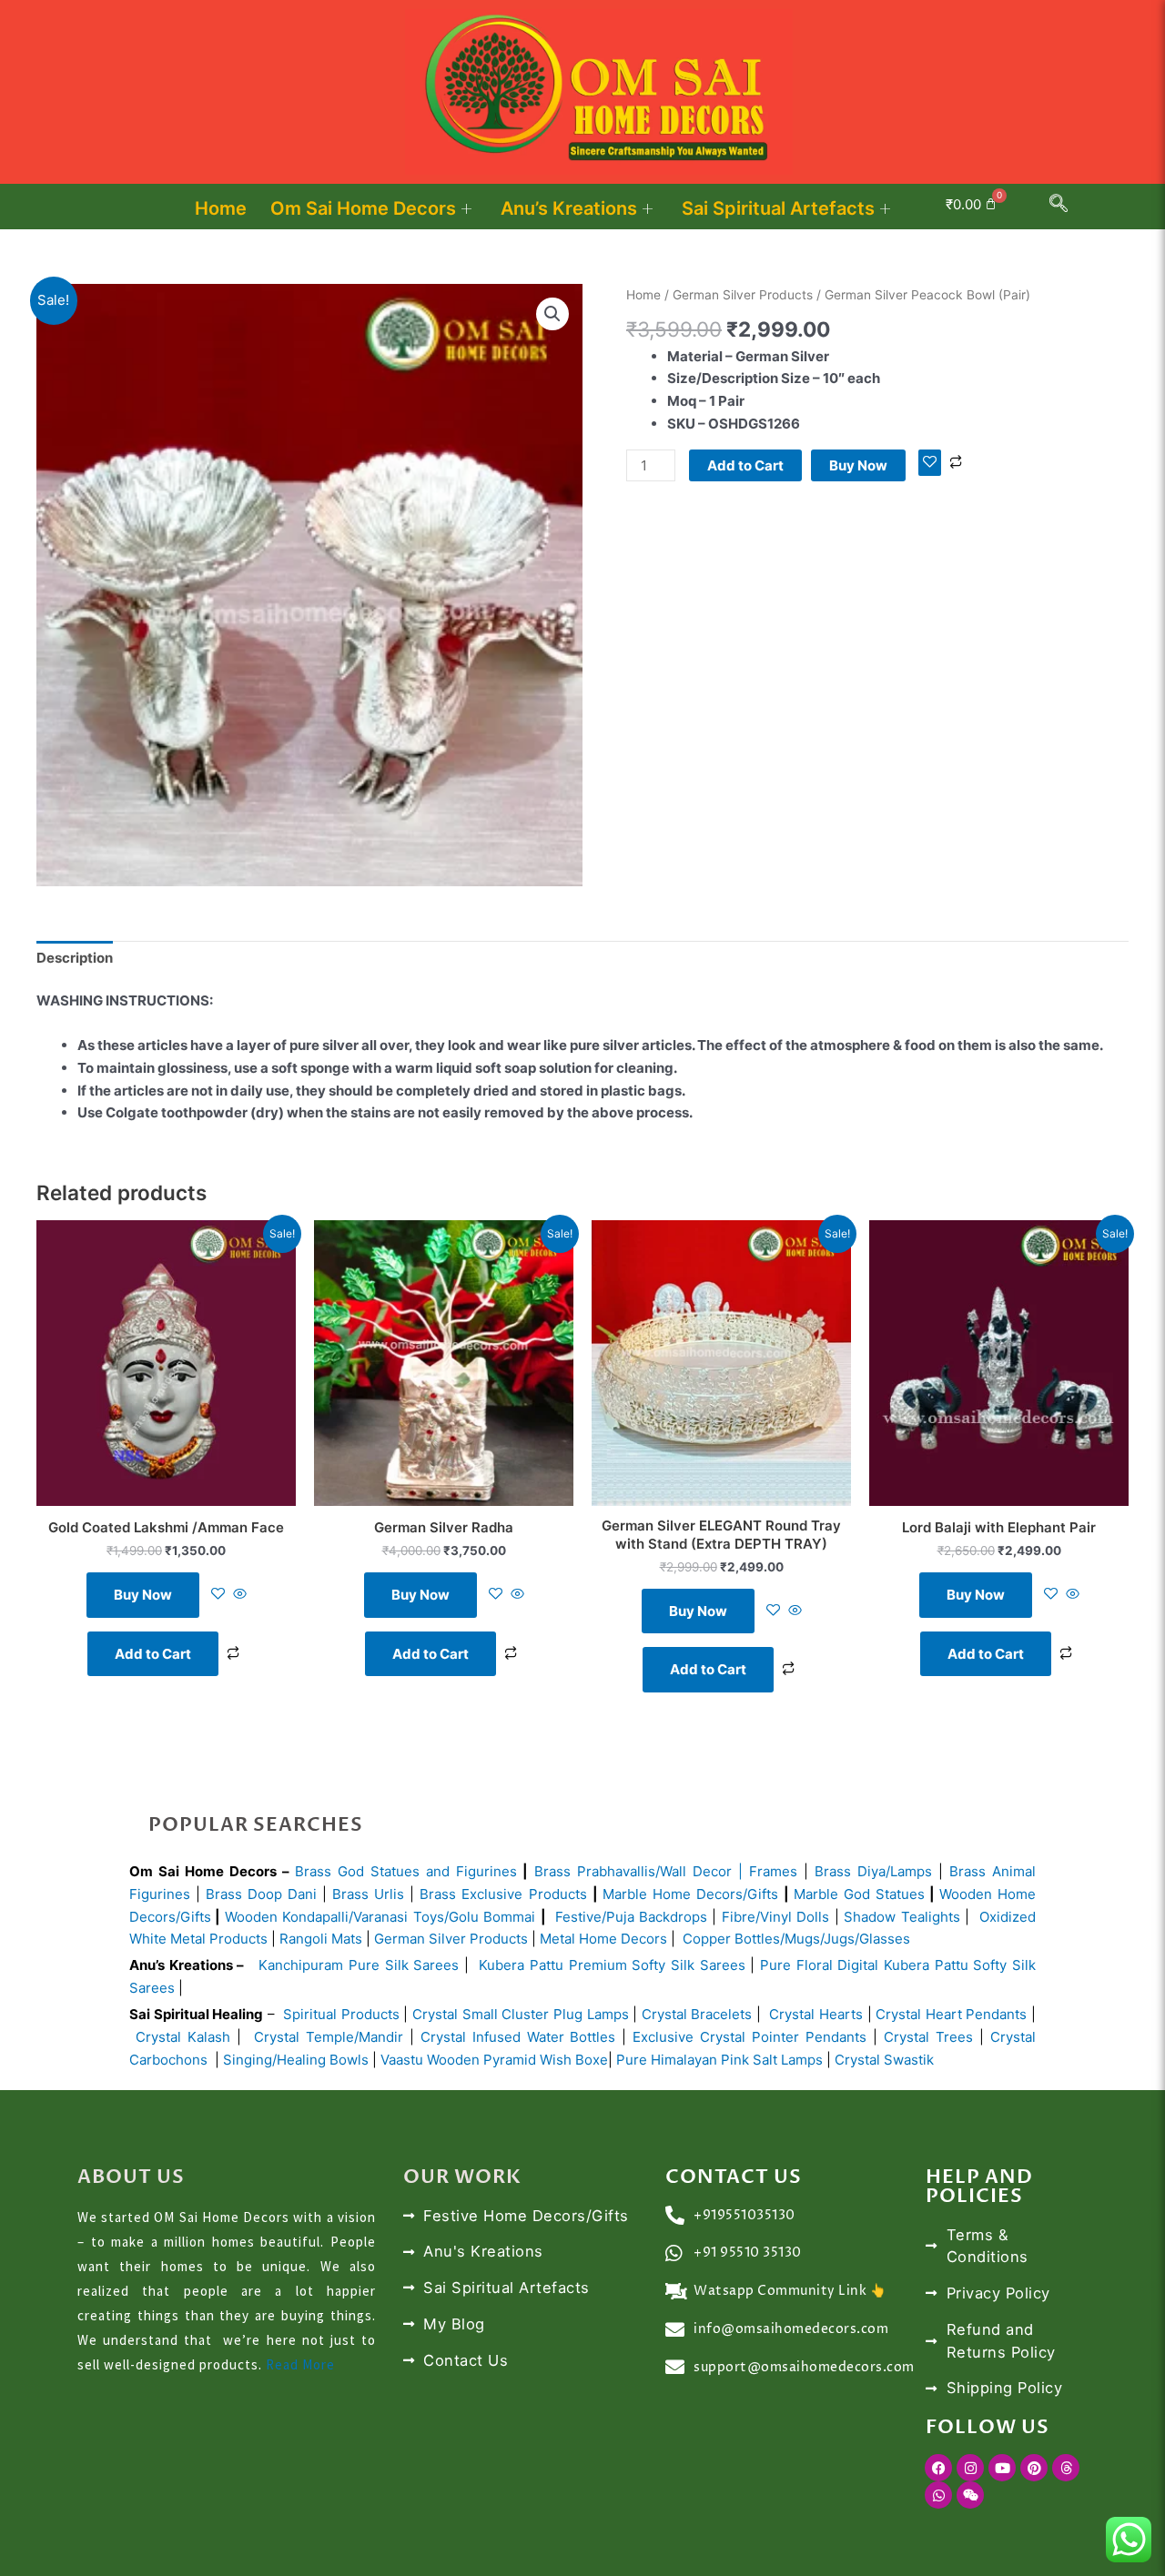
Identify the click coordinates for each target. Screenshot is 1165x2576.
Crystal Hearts (816, 2014)
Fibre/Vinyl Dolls (775, 1917)
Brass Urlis (368, 1894)
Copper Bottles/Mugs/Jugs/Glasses (796, 1939)
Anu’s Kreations (569, 208)
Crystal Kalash (180, 2037)
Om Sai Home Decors (363, 208)
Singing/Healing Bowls (296, 2060)
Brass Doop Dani (261, 1894)
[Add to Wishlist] (930, 463)
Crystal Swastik (886, 2060)
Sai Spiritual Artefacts (778, 208)
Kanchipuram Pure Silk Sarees (359, 1965)
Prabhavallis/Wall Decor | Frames (687, 1871)
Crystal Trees (928, 2037)
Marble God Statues (859, 1894)
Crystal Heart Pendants (951, 2014)
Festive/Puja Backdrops (631, 1917)
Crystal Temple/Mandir (329, 2037)
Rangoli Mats (319, 1939)
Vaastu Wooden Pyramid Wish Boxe (494, 2060)
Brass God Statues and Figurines (406, 1871)
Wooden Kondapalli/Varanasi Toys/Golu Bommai (380, 1917)
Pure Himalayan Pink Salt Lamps (721, 2060)
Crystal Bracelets (697, 2014)
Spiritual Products (341, 2014)
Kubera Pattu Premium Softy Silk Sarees (612, 1965)
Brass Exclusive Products (503, 1894)
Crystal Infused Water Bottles (518, 2037)
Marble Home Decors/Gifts (690, 1894)
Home (221, 208)
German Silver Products (743, 295)
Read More (300, 2364)
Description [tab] (75, 958)
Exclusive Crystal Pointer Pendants (746, 2037)
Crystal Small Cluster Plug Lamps (521, 2014)
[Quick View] (238, 1595)
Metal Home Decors (602, 1939)
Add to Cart (745, 465)
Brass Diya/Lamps (873, 1871)
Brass (556, 1871)
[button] (1059, 207)
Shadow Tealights (900, 1917)
